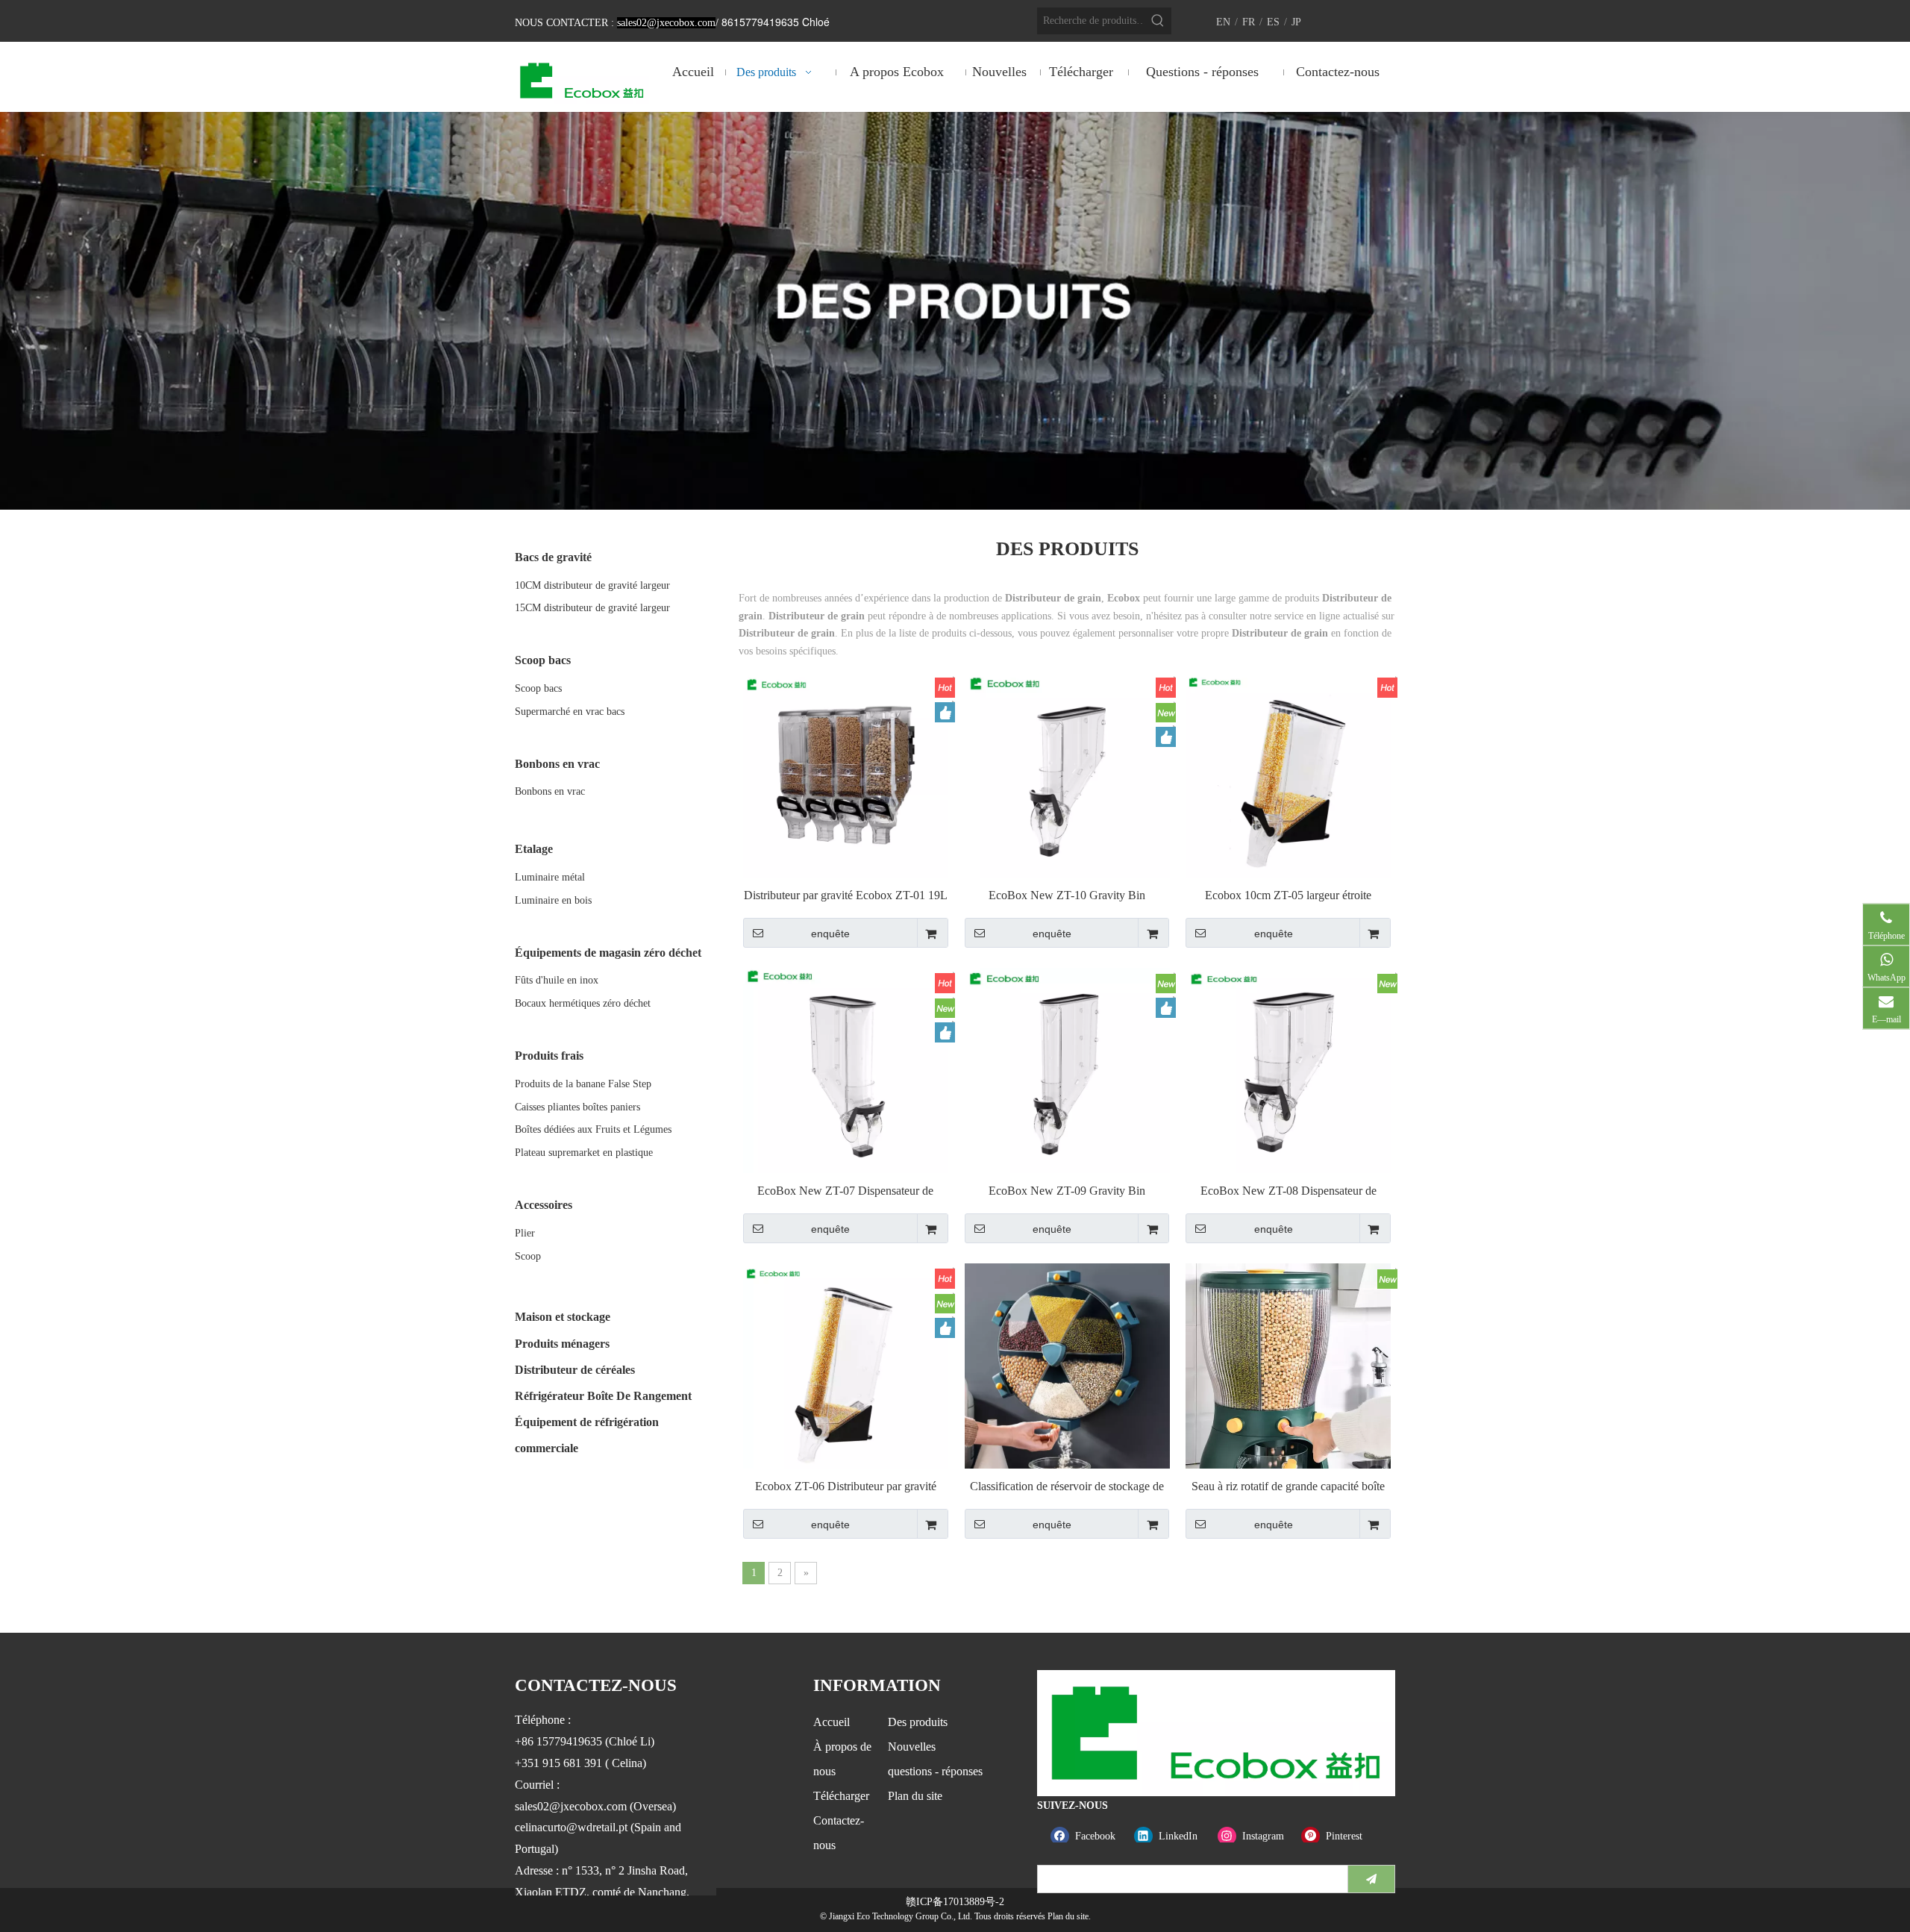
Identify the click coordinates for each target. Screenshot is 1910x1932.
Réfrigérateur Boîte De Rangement (603, 1396)
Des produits (918, 1722)
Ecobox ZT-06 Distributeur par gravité (846, 1486)
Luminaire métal (550, 877)
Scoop (528, 1256)
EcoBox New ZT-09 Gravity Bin (1067, 1191)
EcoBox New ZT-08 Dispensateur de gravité (1289, 1191)
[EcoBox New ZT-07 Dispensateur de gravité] (846, 1069)
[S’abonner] (1371, 1879)
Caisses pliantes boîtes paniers (577, 1107)
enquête (830, 934)
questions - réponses (935, 1771)
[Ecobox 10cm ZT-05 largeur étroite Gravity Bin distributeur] (1288, 773)
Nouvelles (912, 1747)
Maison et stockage (563, 1317)
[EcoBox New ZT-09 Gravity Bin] (1067, 1069)
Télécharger (841, 1796)
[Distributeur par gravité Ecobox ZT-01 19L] (846, 773)
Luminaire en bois (553, 900)
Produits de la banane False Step (583, 1084)
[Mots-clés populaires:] (1158, 21)
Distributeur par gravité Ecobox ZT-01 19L (846, 895)
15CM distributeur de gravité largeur (592, 608)
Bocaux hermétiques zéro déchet (583, 1003)
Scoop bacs (538, 688)
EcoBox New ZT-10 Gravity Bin (1067, 895)
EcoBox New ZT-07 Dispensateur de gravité (845, 1191)
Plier (525, 1233)
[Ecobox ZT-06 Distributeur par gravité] (846, 1364)
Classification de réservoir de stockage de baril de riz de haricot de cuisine (1067, 1487)
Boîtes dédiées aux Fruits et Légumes (593, 1129)
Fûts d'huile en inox (557, 980)
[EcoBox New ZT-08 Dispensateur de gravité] (1288, 1069)
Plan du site (915, 1796)
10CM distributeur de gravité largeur (592, 585)
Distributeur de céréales (575, 1370)
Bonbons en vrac (550, 791)
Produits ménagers (562, 1344)
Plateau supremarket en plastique (584, 1153)
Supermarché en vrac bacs (570, 712)
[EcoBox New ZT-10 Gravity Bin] (1067, 773)
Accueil (832, 1722)
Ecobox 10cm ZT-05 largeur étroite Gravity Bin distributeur (1288, 896)
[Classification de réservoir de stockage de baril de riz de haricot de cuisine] (1067, 1379)
